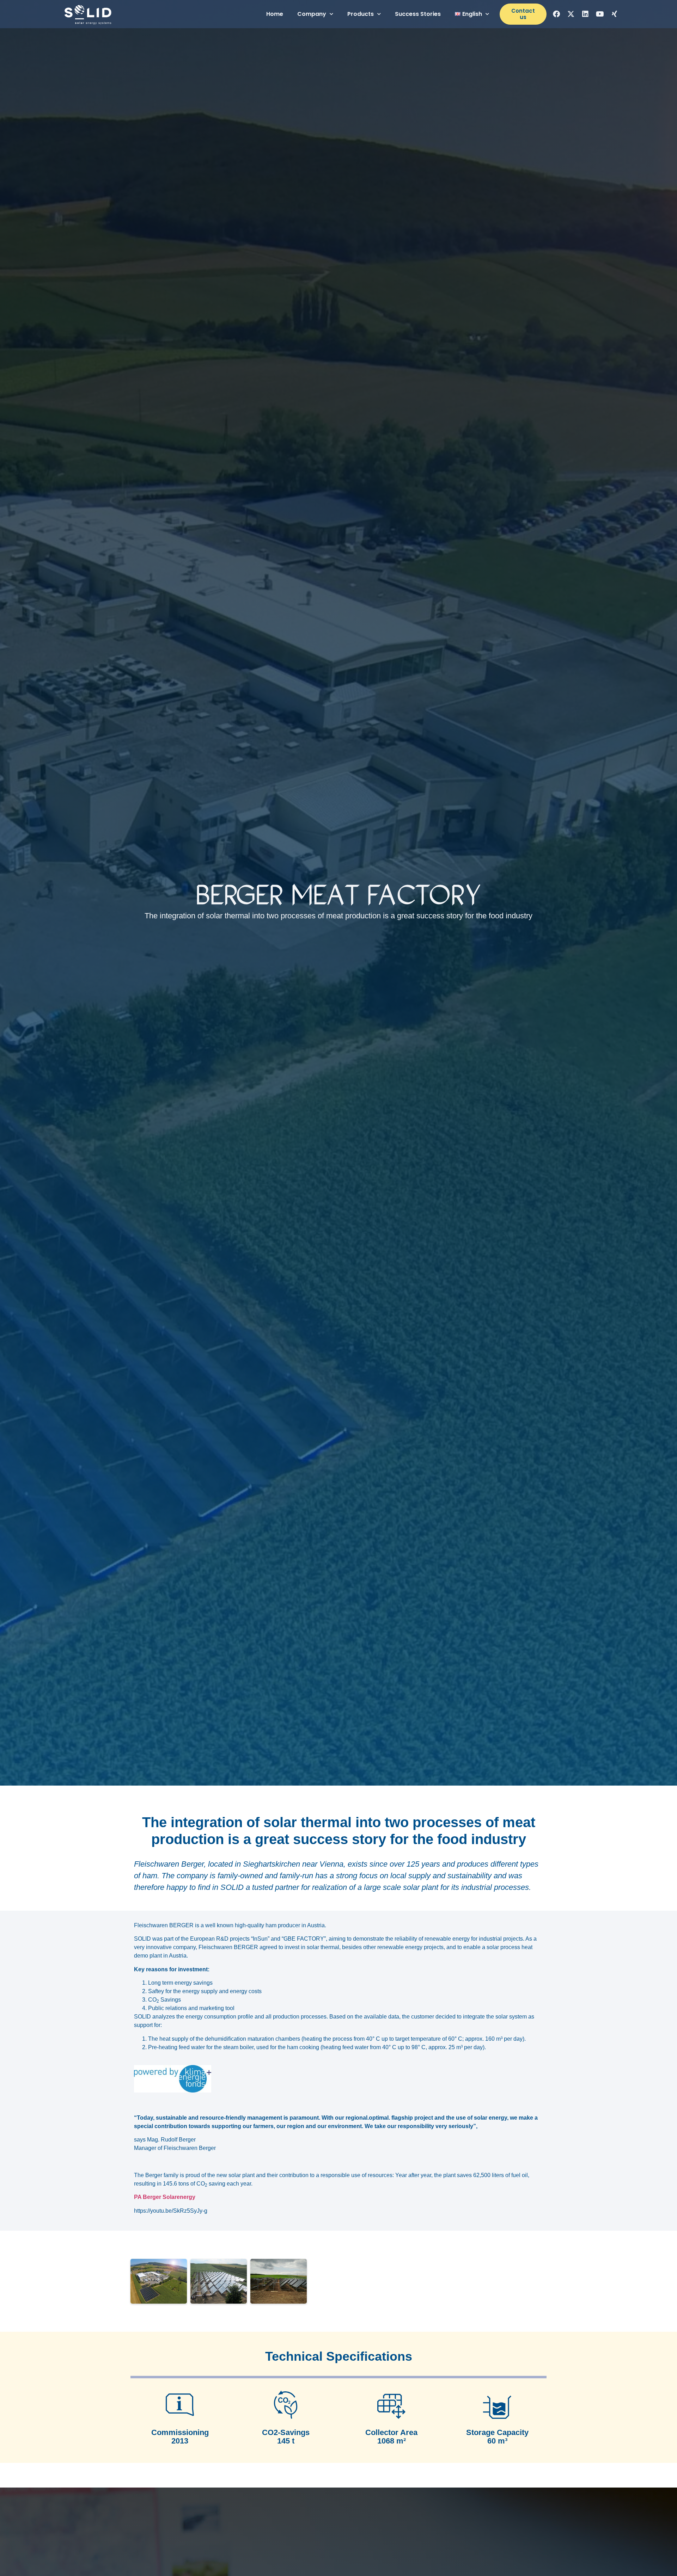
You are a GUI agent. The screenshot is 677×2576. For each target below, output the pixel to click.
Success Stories (418, 14)
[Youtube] (600, 14)
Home (275, 14)
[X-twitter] (571, 14)
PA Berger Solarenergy (165, 2197)
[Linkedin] (585, 14)
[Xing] (614, 14)
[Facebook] (556, 14)
